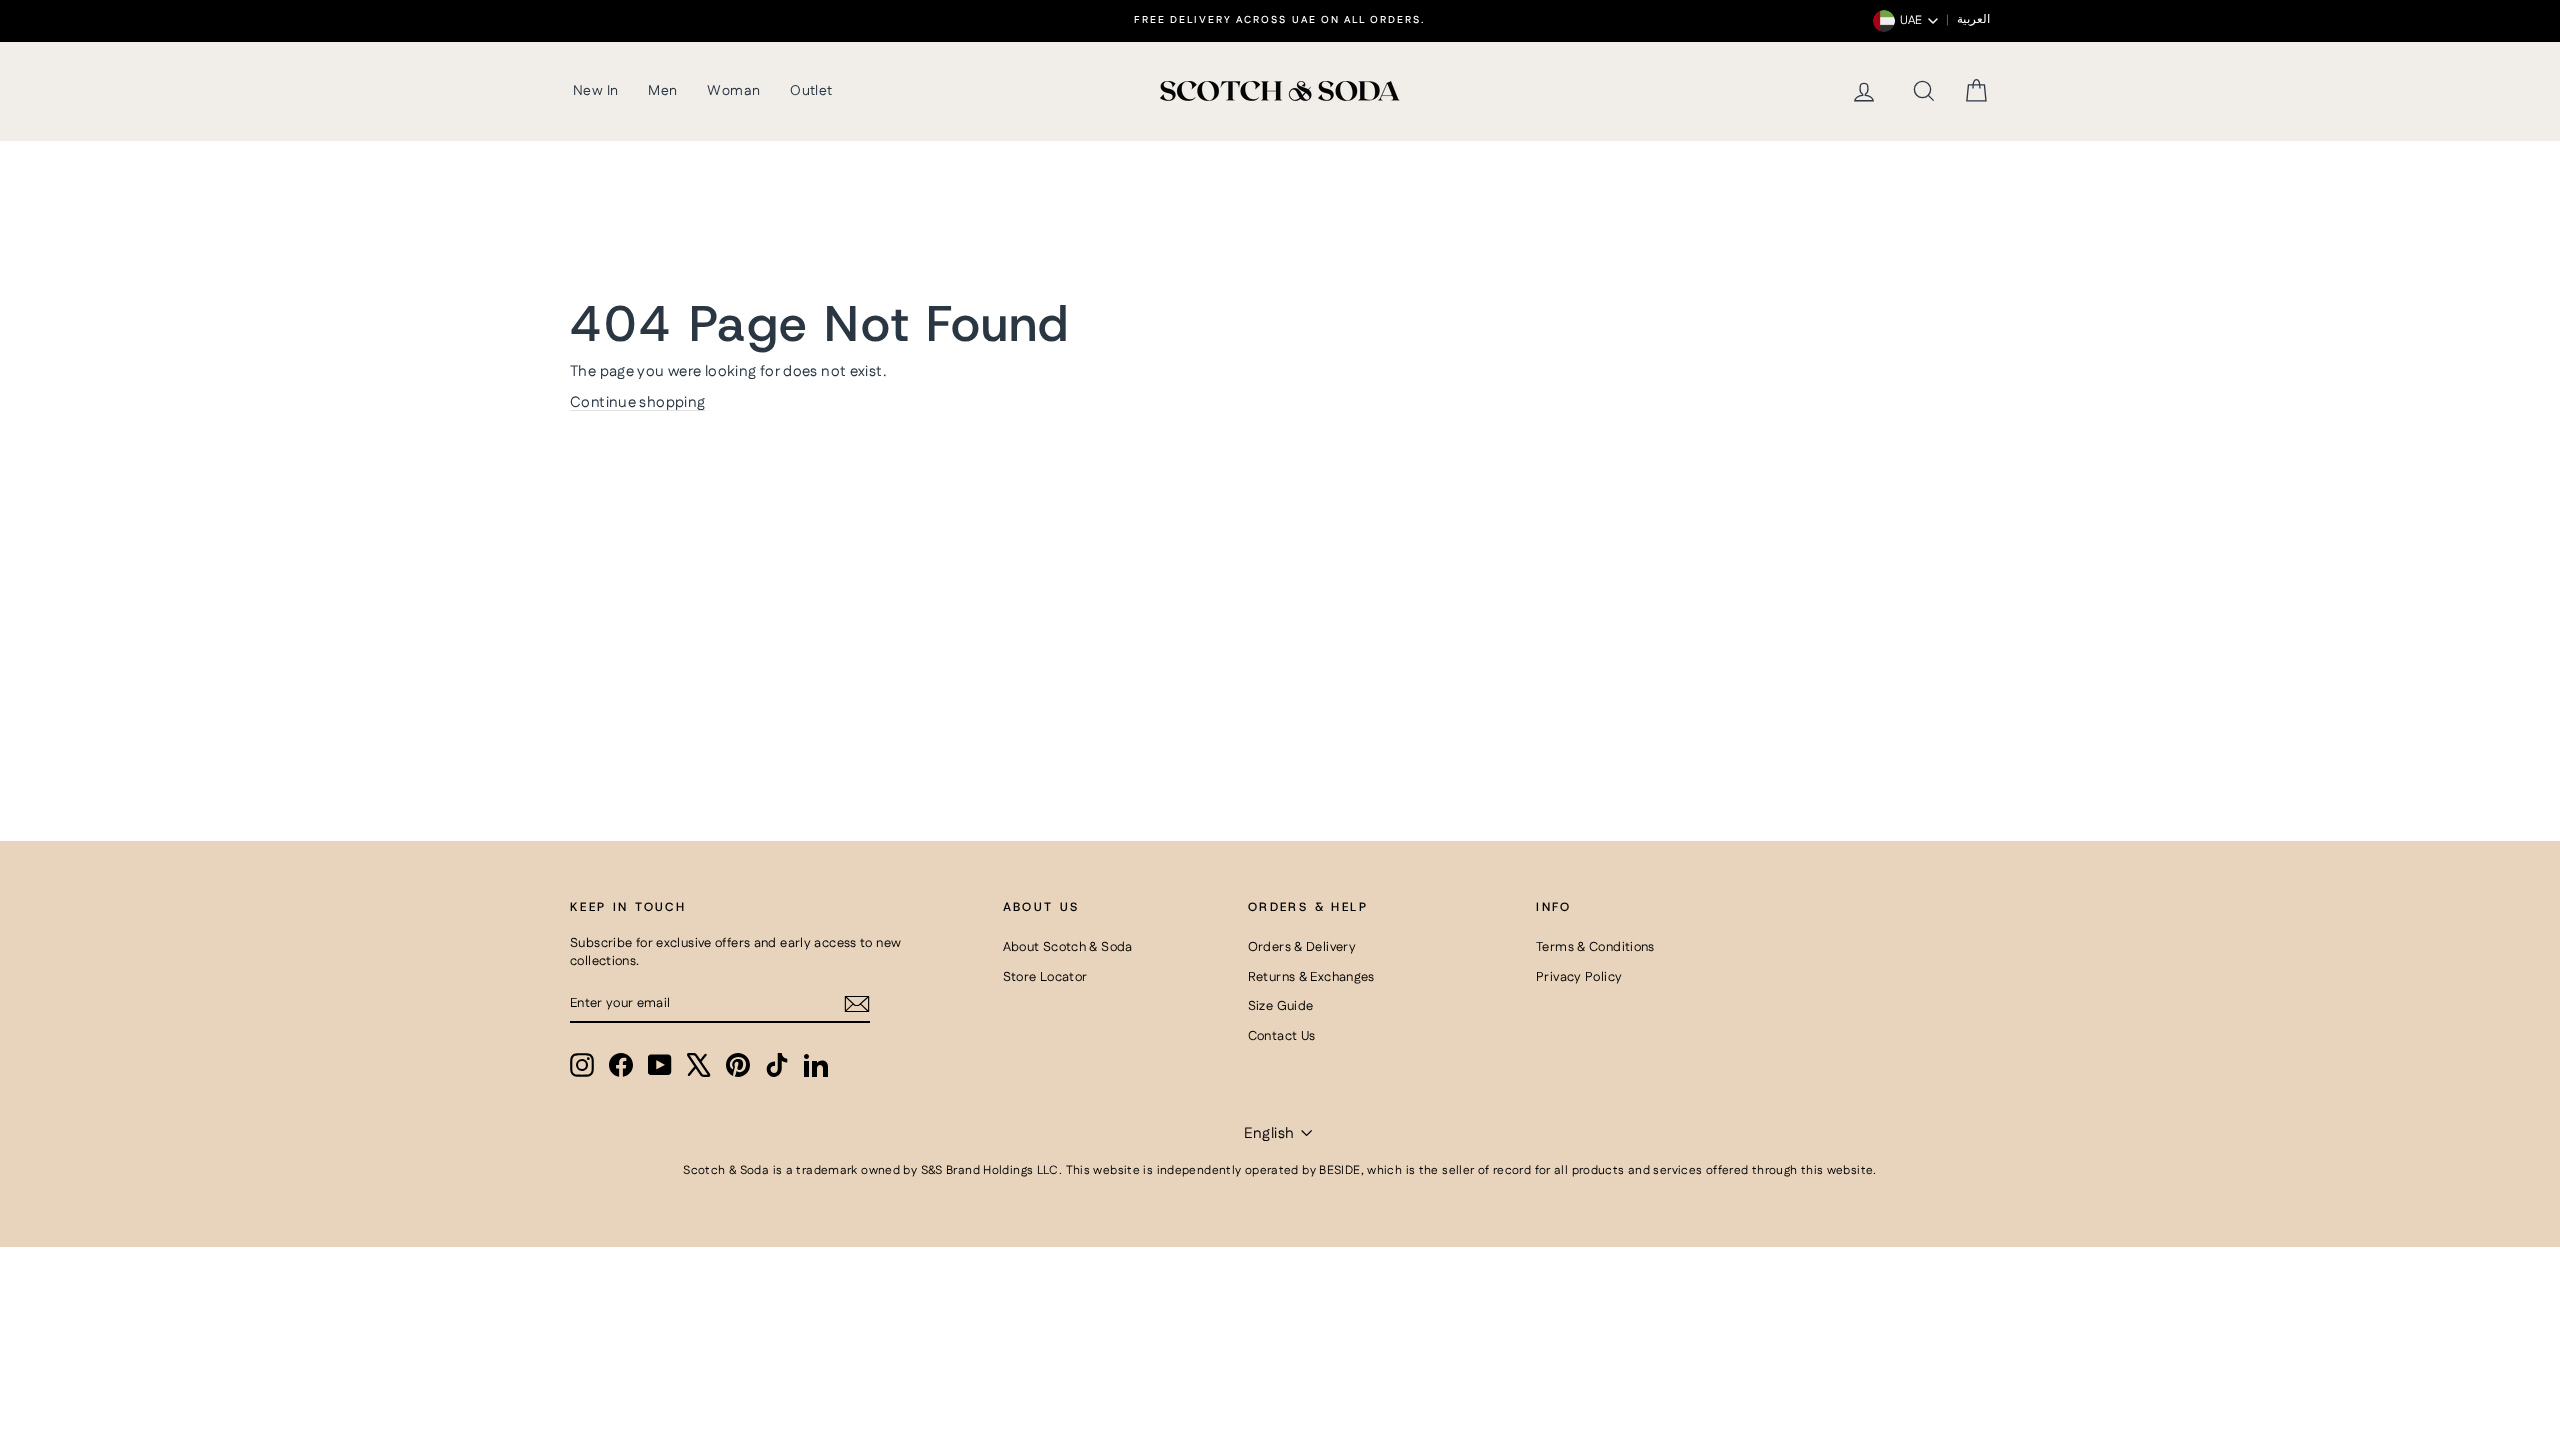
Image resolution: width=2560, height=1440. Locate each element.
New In (595, 91)
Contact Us (1282, 1036)
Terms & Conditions (1595, 947)
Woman (733, 91)
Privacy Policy (1579, 977)
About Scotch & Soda (1068, 947)
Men (662, 91)
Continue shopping (637, 402)
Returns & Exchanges (1311, 977)
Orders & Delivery (1302, 947)
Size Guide (1281, 1006)
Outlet (811, 91)
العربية (1973, 20)
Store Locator (1045, 977)
